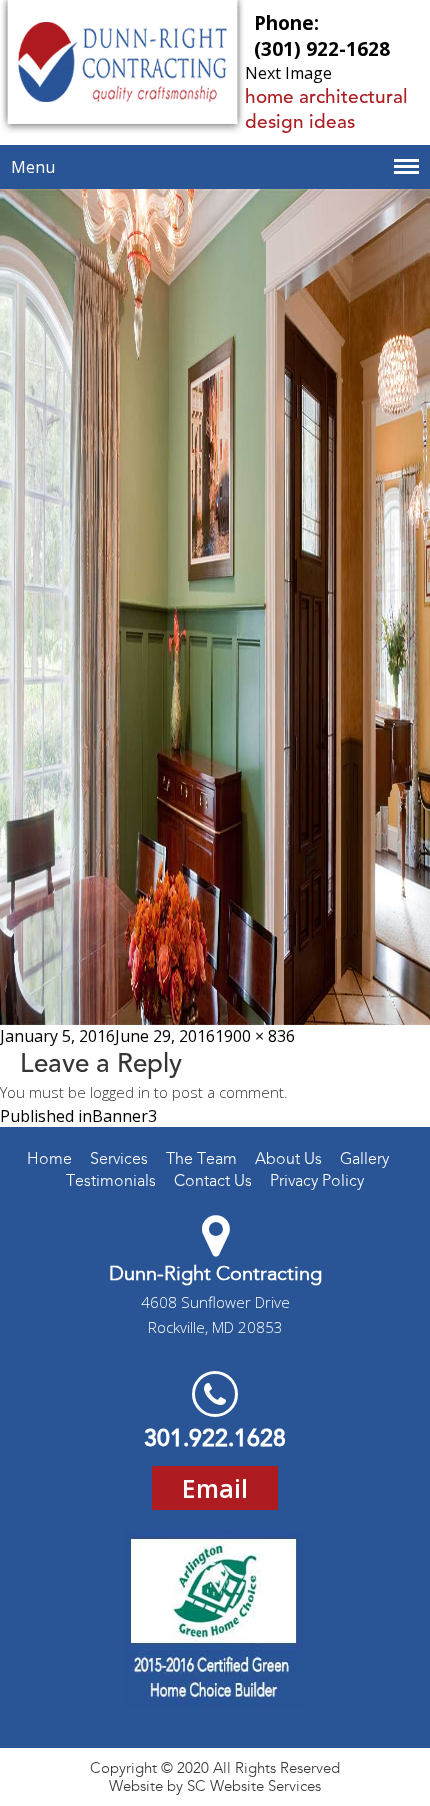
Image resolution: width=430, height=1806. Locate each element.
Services (119, 1158)
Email (215, 1488)
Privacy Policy (317, 1180)
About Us (288, 1158)
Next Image (288, 73)
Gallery (364, 1158)
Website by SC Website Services (215, 1786)
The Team (201, 1158)
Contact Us (213, 1180)
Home (49, 1158)
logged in (120, 1092)
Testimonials (111, 1180)
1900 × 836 (255, 1036)
